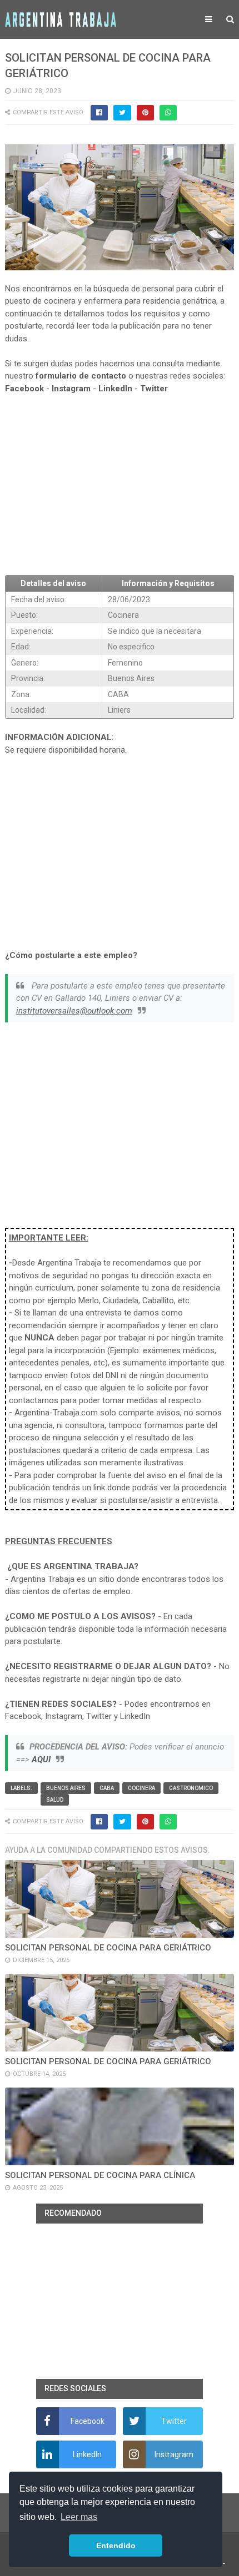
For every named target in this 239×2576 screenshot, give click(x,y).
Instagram (71, 389)
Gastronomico (191, 1788)
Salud (55, 1800)
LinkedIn (115, 389)
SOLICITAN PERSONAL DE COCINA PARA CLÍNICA (100, 2175)
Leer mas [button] (79, 2517)
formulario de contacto (81, 376)
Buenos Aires (66, 1788)
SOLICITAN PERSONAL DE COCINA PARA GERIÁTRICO (108, 1948)
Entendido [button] (116, 2545)
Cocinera (141, 1788)
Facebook (24, 389)
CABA (107, 1788)
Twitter (154, 389)
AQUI (41, 1760)
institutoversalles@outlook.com (74, 1011)
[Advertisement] (120, 485)
